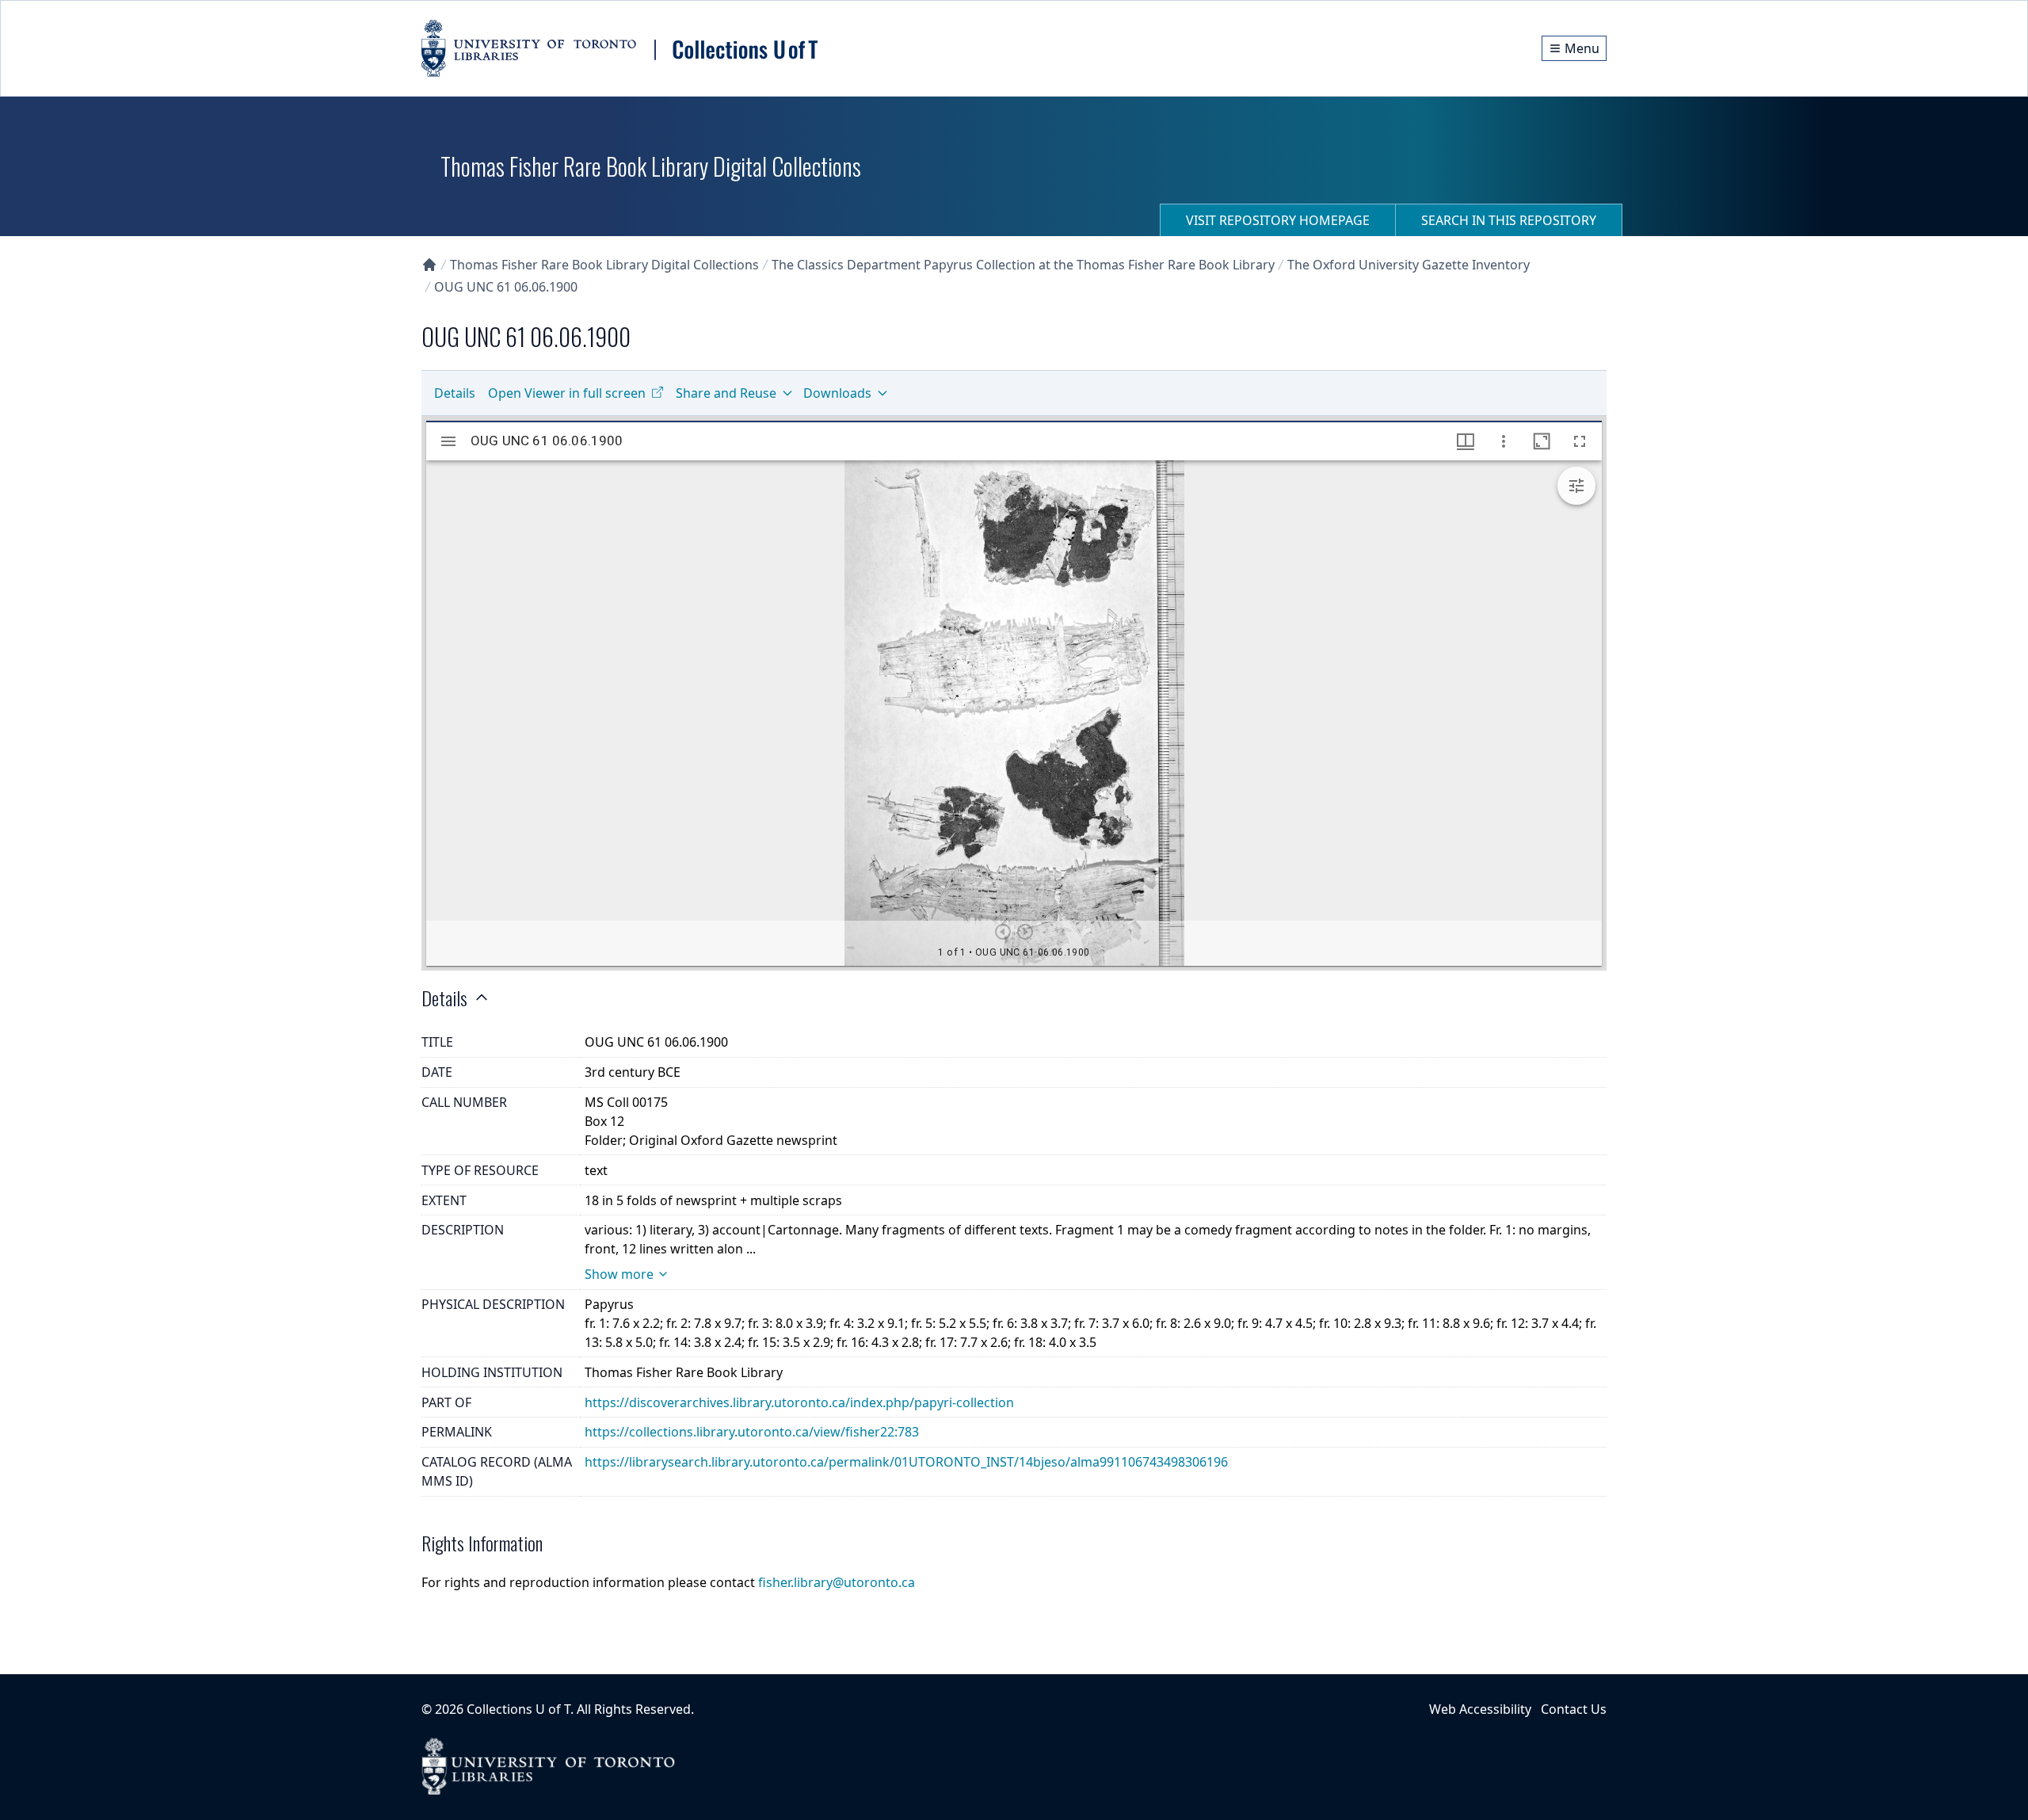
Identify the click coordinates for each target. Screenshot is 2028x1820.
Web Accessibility (1480, 1709)
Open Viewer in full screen (567, 393)
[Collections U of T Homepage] (429, 265)
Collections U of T (518, 1709)
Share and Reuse (726, 393)
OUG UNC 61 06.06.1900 (506, 287)
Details (455, 393)
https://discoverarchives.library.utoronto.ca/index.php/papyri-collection (799, 1402)
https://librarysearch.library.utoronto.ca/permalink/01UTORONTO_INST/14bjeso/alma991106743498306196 (906, 1462)
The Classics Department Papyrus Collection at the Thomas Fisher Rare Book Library (1023, 265)
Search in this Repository (1509, 220)
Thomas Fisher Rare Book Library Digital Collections (604, 265)
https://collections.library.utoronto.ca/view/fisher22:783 (752, 1432)
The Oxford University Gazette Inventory (1409, 265)
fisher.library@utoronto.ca (837, 1582)
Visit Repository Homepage (1278, 220)
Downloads (837, 393)
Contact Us (1574, 1709)
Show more (619, 1274)
